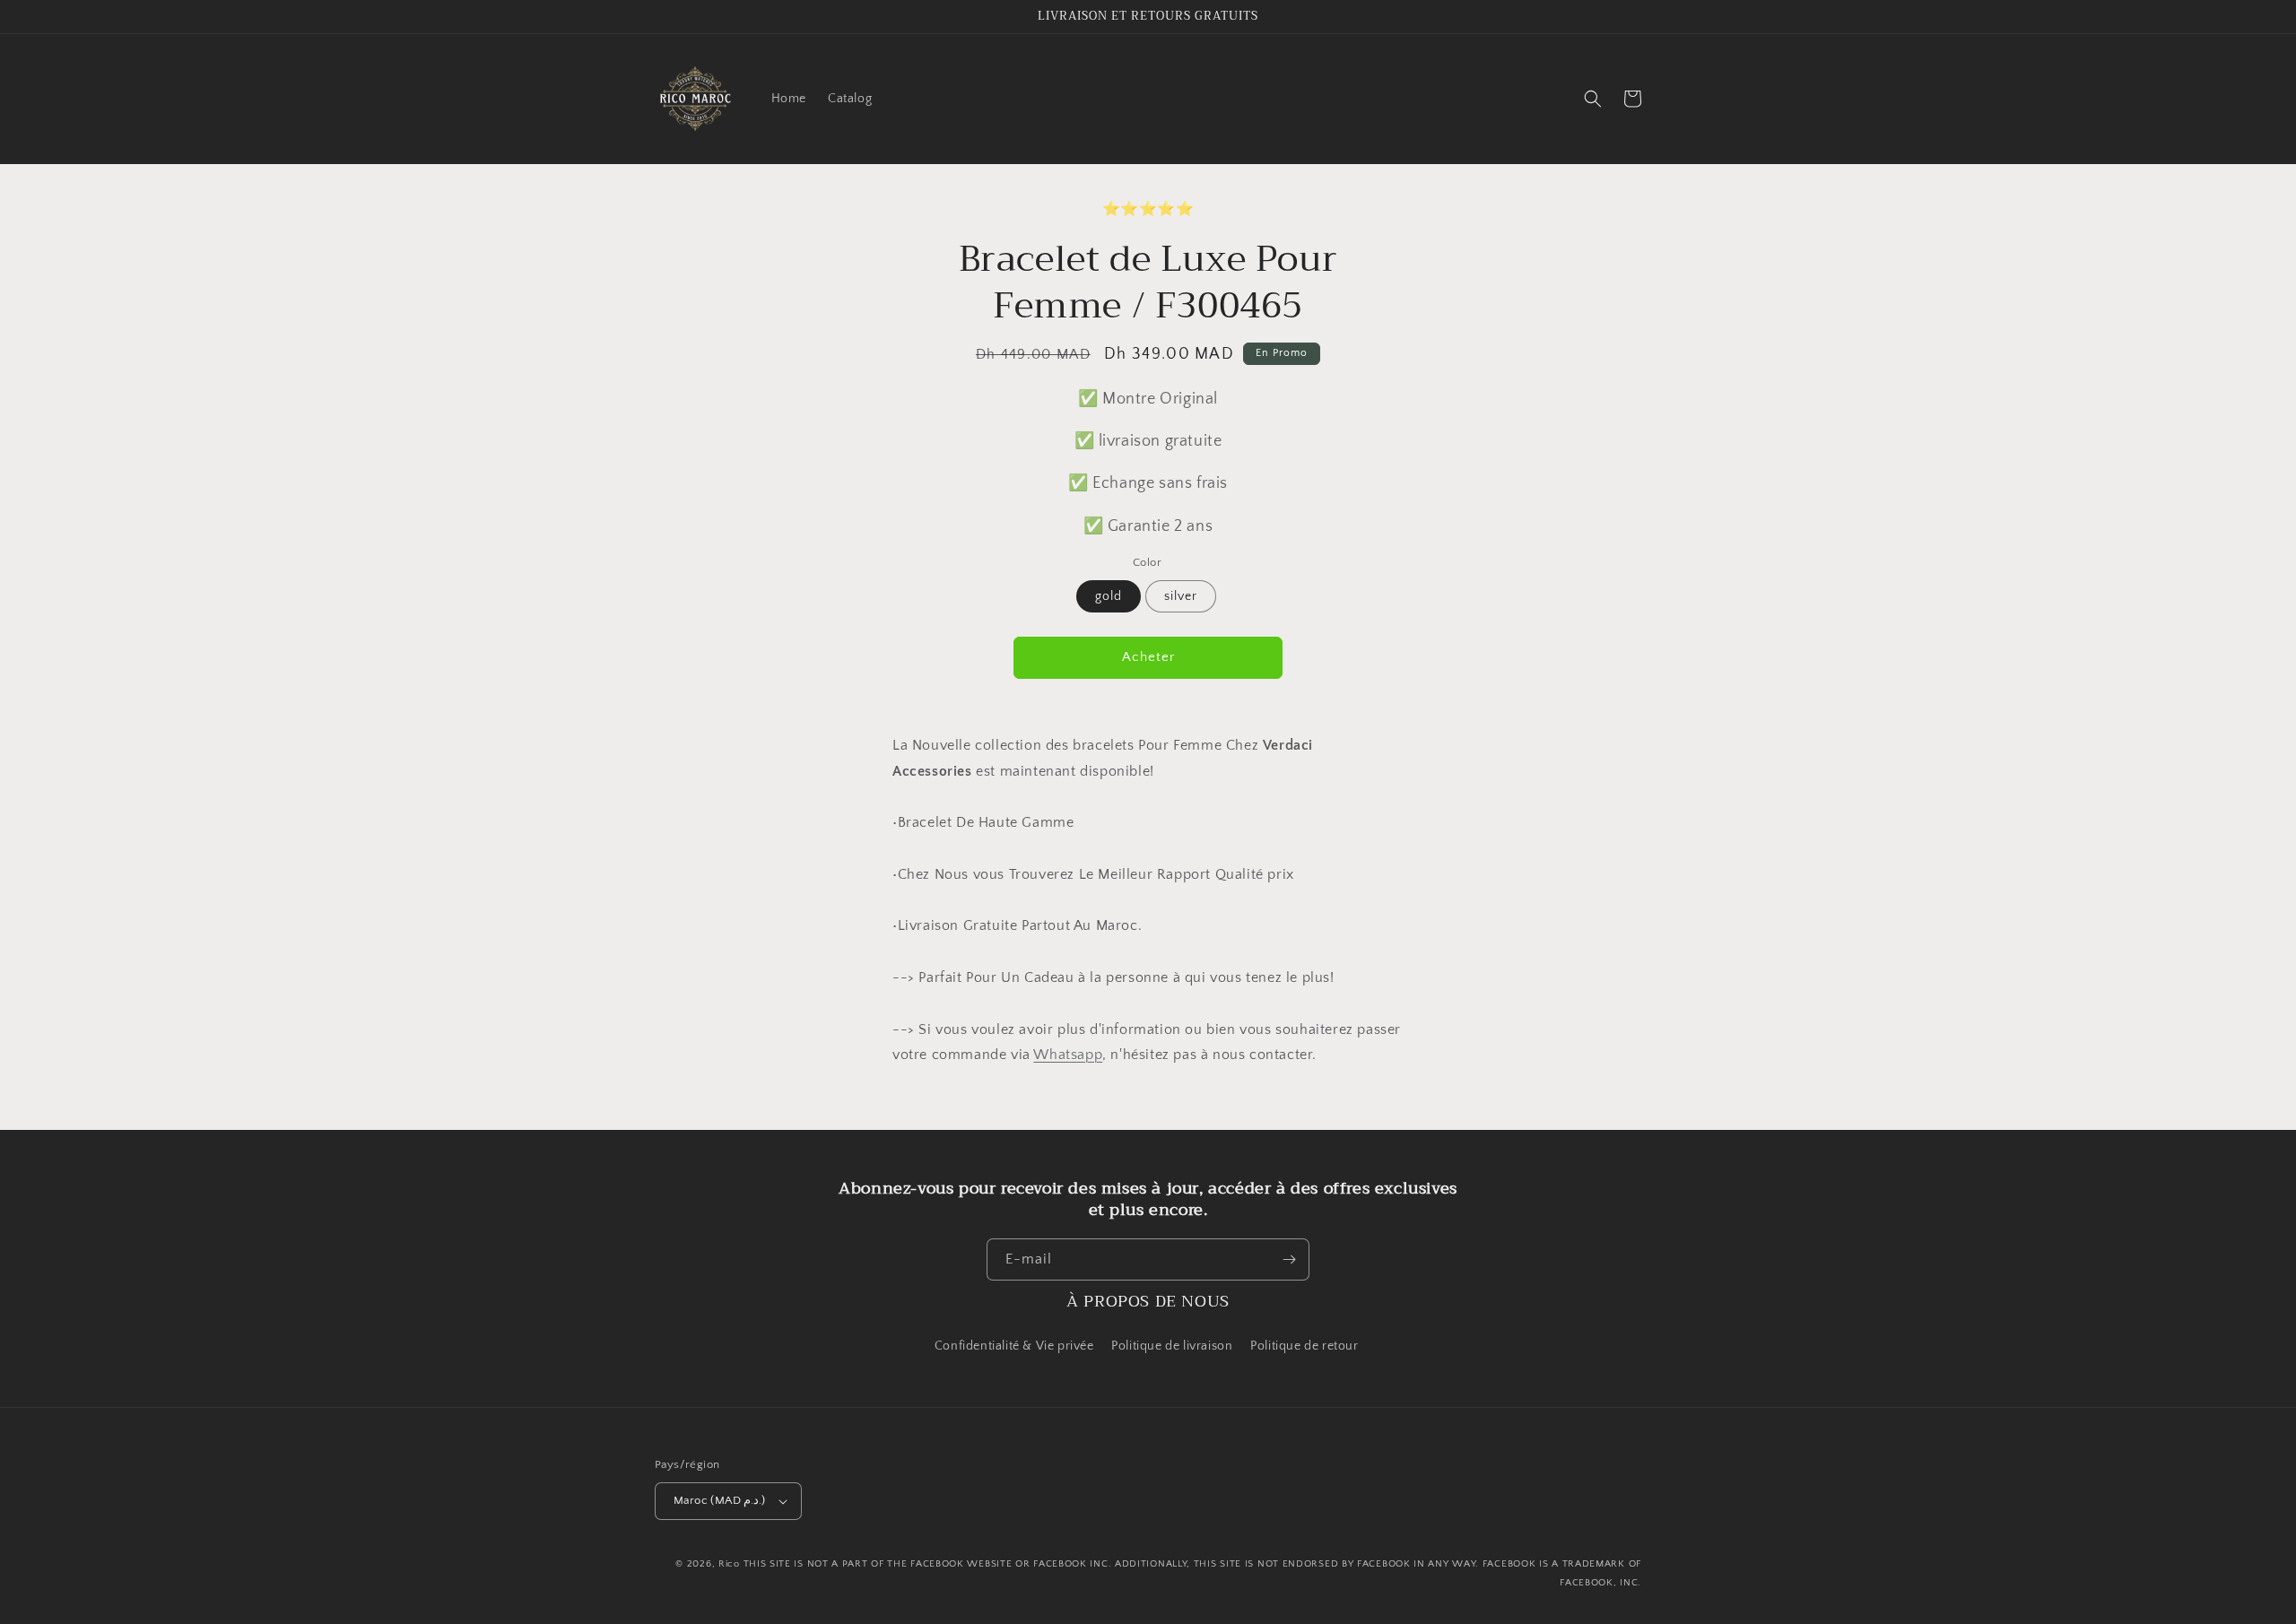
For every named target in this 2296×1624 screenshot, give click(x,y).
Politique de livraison (1172, 1346)
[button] (1593, 99)
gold (1109, 596)
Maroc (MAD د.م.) (720, 1500)
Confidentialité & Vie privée (1014, 1346)
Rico (729, 1564)
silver (1181, 596)
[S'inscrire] (1289, 1259)
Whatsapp (1068, 1055)
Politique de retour (1306, 1346)
